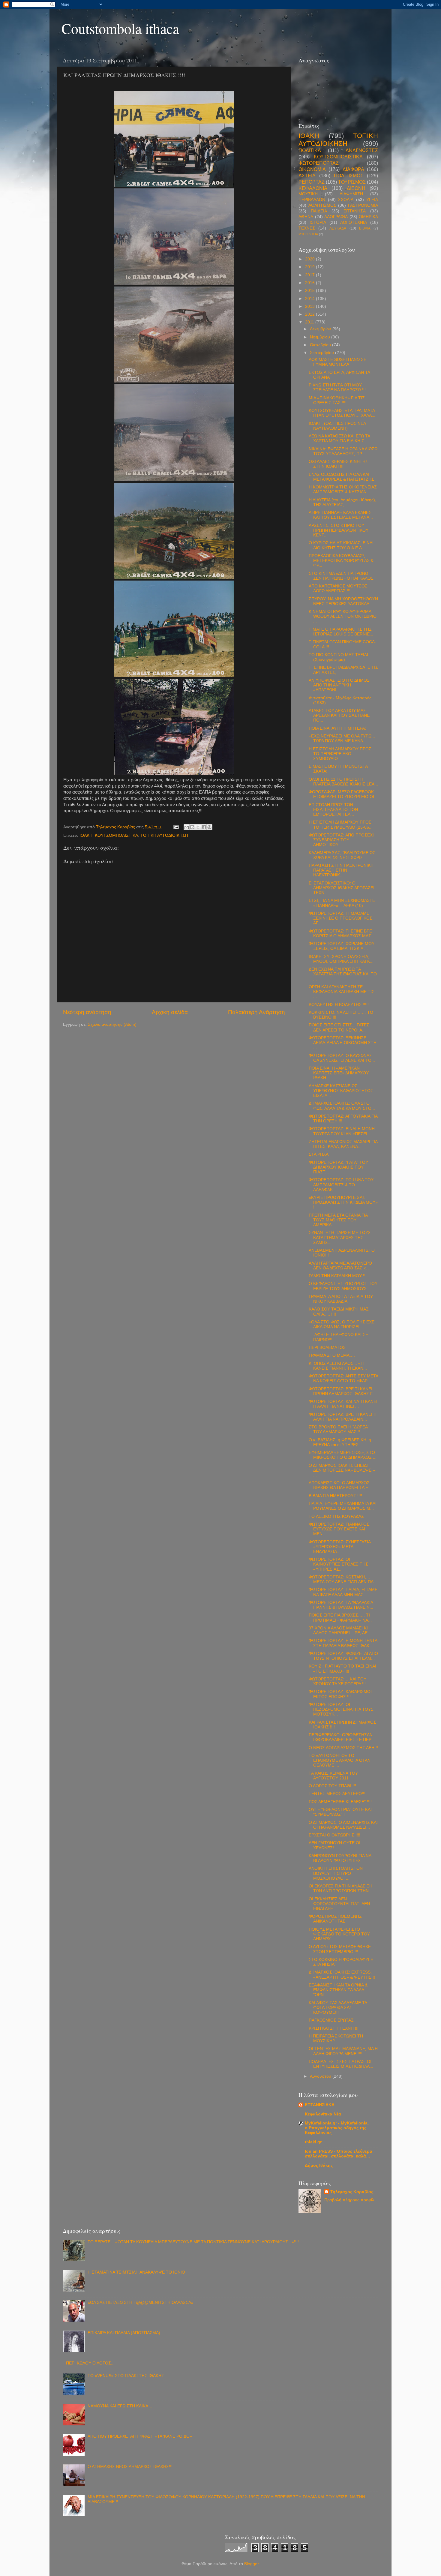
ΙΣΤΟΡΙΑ (318, 222)
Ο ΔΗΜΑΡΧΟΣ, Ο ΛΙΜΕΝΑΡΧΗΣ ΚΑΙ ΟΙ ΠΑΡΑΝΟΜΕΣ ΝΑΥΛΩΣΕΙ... (343, 1825)
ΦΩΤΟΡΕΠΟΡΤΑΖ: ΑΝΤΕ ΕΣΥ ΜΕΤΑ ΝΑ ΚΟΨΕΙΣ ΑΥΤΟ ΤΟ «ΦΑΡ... (343, 1378)
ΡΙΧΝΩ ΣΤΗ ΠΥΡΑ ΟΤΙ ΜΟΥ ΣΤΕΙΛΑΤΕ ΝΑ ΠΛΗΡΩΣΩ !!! (337, 387)
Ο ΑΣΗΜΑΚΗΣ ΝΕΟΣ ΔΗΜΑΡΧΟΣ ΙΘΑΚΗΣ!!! (130, 2467)
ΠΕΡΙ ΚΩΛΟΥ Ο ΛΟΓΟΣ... (90, 2363)
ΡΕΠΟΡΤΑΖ (312, 182)
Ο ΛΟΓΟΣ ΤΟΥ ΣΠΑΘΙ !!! (332, 1786)
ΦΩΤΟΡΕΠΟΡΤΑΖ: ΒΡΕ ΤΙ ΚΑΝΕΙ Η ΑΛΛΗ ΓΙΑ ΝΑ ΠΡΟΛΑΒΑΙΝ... (343, 1417)
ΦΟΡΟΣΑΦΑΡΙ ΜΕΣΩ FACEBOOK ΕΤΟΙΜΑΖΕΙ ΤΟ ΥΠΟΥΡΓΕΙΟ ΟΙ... (343, 794)
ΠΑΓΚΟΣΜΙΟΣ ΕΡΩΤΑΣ (331, 2020)
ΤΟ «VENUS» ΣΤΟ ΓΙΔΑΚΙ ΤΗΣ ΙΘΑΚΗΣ (126, 2376)
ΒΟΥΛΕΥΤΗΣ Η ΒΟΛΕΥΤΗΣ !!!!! (339, 1005)
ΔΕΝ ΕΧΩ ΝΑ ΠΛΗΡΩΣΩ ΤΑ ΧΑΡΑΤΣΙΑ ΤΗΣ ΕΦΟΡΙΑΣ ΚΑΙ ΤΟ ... (343, 974)
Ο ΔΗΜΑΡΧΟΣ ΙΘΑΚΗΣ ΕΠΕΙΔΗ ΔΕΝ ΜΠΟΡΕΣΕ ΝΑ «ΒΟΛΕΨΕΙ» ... (342, 1470)
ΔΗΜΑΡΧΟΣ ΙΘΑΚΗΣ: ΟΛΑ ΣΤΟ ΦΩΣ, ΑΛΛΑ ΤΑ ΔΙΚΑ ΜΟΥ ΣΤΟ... (342, 1106)
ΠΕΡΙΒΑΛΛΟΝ (312, 200)
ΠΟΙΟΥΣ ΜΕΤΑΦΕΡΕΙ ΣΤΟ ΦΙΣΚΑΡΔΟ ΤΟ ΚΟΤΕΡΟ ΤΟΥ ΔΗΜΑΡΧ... (339, 1934)
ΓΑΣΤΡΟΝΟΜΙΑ (363, 205)
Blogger (251, 2564)
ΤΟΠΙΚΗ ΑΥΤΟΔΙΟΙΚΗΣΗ (164, 835)
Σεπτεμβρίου (322, 353)
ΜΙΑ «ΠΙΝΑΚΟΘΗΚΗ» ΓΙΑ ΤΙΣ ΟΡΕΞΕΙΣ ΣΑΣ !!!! (337, 400)
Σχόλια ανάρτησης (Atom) (112, 1024)
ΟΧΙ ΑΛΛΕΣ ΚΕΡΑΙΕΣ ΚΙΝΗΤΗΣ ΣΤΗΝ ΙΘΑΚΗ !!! (338, 464)
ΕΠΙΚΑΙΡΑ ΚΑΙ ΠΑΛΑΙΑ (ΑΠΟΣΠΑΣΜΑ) (124, 2333)
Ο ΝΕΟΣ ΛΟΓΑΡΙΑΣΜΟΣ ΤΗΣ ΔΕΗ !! (343, 1748)
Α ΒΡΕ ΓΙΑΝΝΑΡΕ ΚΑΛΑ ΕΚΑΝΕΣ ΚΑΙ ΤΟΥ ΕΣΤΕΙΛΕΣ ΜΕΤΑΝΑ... (341, 515)
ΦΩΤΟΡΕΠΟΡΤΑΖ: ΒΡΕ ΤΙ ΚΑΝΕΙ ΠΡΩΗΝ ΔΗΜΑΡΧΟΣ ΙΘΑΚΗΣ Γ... (342, 1391)
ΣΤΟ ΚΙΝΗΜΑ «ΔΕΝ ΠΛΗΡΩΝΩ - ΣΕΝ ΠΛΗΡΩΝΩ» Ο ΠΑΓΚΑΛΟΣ (341, 576)
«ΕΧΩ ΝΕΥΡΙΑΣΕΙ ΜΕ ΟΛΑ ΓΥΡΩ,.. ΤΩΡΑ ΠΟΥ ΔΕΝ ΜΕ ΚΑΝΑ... (342, 739)
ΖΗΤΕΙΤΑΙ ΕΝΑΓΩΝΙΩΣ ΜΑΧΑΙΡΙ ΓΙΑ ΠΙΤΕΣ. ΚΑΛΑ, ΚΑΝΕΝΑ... (343, 1144)
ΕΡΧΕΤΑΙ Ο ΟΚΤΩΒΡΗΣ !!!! (334, 1835)
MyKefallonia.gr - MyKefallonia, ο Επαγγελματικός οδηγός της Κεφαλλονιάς (337, 2128)
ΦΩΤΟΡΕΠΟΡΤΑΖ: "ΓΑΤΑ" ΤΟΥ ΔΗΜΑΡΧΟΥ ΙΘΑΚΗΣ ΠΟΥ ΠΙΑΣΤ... (338, 1167)
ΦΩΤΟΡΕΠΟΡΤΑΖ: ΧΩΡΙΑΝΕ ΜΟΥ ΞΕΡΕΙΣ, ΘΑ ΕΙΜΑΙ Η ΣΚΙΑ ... (342, 946)
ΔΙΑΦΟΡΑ (353, 169)
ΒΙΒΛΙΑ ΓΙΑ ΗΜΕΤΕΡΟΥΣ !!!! (335, 1496)
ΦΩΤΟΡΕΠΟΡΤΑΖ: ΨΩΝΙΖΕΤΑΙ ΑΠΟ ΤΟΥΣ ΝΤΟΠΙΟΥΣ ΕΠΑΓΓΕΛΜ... (343, 1656)
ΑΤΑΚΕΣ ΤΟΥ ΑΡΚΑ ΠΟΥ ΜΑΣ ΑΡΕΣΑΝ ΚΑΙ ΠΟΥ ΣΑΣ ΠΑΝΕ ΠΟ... (339, 715)
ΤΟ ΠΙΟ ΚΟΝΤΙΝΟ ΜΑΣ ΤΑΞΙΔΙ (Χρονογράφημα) (338, 657)
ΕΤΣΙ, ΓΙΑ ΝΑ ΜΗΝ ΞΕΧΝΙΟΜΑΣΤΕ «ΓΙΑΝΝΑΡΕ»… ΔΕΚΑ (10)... (342, 903)
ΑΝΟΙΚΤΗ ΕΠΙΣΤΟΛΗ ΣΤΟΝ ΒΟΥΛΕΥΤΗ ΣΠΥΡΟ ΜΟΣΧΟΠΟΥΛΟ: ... (336, 1873)
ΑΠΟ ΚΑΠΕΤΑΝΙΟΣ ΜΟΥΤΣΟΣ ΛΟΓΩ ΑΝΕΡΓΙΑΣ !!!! (338, 588)
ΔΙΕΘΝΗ (356, 188)
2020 (310, 259)
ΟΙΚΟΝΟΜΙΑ (312, 169)
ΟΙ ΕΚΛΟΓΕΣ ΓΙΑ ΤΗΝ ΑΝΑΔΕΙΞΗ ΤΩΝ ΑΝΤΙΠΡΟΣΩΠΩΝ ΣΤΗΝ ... (341, 1888)
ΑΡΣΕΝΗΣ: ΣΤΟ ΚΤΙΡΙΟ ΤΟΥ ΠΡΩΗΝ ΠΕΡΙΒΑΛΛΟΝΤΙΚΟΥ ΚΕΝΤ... (339, 530)
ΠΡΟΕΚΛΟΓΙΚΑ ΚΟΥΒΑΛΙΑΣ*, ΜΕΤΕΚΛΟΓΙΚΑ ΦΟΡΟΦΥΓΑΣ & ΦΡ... (341, 561)
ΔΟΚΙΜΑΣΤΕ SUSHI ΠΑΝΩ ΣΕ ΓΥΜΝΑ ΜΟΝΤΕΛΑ (337, 362)
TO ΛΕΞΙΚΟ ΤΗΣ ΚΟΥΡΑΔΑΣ (336, 1516)
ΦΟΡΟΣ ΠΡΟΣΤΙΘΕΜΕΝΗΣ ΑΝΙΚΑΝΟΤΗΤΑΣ (335, 1919)
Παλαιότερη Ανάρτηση (256, 1012)
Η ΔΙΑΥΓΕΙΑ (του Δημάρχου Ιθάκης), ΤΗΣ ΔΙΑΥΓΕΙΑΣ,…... (342, 502)
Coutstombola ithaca (120, 28)
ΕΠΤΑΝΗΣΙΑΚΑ (320, 2105)
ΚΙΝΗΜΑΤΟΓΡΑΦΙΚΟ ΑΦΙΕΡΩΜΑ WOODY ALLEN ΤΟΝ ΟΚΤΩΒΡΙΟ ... (343, 616)
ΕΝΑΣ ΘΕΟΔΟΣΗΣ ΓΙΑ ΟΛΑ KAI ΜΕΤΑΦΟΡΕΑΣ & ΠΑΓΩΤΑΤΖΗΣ (341, 477)
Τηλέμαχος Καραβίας (352, 2192)
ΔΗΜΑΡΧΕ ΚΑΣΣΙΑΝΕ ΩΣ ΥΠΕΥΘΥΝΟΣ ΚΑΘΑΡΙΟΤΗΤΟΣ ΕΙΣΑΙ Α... (341, 1091)
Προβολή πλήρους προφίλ (349, 2200)
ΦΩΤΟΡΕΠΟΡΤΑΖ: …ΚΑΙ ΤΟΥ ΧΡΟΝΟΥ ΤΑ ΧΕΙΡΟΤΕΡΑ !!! (337, 1681)
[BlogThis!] (192, 827)
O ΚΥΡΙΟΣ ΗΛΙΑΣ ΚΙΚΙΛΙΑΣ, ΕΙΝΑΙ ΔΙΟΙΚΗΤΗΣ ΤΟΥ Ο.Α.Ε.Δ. (341, 545)
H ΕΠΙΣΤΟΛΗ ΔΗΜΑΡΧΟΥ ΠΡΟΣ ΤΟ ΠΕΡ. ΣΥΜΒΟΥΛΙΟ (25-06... (341, 825)
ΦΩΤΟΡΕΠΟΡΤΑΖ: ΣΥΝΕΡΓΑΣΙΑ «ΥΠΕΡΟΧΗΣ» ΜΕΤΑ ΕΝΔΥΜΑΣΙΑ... (340, 1547)
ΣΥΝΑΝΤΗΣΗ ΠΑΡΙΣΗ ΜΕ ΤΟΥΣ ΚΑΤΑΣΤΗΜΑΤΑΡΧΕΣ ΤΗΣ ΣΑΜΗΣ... (340, 1237)
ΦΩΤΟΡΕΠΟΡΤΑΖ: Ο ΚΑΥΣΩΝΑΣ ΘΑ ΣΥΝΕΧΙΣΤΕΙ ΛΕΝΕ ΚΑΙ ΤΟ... (342, 1058)
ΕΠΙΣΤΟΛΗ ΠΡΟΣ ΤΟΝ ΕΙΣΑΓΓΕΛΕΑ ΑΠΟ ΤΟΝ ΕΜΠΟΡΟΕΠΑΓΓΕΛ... (333, 810)
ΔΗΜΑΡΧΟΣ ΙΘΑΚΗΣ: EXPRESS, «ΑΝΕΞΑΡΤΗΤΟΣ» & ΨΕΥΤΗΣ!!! (342, 1975)
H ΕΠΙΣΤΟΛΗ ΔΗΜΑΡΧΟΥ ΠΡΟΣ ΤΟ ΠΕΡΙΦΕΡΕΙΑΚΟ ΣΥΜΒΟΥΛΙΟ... (340, 754)
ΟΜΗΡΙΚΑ (368, 217)
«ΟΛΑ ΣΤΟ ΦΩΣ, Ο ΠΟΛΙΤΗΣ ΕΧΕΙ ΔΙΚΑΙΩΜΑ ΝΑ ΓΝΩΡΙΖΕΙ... (342, 1324)
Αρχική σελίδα (170, 1012)
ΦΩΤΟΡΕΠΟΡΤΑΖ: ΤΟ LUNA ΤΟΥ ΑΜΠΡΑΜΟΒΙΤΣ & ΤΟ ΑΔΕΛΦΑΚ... (341, 1185)
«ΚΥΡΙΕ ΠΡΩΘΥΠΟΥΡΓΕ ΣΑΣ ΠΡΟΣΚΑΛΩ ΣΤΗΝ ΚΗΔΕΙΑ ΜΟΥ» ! (343, 1202)
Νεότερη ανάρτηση (87, 1012)
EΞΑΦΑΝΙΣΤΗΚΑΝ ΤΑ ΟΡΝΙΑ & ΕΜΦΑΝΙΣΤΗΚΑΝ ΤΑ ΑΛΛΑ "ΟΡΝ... (338, 1990)
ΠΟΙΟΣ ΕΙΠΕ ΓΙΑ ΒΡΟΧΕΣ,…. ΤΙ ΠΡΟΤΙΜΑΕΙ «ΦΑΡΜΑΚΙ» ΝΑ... (340, 1618)
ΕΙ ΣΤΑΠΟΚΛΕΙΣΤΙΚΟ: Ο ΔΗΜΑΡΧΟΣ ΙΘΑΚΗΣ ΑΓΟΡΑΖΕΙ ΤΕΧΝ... (342, 888)
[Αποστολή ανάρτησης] (176, 827)
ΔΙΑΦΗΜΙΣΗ (351, 194)
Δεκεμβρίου (321, 329)
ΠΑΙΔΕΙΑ (319, 211)
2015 (310, 291)
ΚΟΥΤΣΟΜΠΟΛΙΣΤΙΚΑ (116, 835)
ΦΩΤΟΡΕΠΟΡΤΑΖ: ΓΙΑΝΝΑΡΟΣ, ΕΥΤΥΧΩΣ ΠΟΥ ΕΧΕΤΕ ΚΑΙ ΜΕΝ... (340, 1529)
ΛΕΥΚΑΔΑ (338, 228)
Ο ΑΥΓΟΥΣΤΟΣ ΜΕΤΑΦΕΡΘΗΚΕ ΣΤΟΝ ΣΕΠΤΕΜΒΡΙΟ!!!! (340, 1949)
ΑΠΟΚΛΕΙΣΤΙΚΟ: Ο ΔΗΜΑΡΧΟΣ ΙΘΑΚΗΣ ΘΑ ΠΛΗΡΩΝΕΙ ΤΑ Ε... (340, 1485)
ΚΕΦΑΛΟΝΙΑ (313, 188)
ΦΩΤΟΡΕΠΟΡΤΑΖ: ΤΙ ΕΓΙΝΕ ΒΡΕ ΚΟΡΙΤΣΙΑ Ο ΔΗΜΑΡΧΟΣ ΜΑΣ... (342, 934)
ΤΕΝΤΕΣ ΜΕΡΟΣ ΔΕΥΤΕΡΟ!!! (337, 1794)
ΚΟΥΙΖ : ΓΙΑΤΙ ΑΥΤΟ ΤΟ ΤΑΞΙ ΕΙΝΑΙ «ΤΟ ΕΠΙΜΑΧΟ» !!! (342, 1669)
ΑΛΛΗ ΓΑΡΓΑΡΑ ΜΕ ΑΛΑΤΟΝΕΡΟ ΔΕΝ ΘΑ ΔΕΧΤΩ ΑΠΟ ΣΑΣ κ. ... (340, 1266)
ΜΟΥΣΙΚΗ (308, 194)
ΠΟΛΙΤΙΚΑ (310, 150)
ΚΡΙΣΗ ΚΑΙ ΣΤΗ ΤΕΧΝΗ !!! (334, 2028)
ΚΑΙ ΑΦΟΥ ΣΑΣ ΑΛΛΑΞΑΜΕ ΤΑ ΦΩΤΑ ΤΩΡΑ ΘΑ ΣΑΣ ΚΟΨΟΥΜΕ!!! (338, 2008)
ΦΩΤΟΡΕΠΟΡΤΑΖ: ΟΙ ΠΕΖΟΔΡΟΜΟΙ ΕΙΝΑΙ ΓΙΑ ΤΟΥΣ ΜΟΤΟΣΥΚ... (341, 1709)
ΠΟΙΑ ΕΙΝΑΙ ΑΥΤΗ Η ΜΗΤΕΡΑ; (337, 728)
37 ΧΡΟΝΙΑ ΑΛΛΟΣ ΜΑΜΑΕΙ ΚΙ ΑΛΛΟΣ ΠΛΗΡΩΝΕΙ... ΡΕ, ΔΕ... (340, 1630)
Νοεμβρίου (321, 337)
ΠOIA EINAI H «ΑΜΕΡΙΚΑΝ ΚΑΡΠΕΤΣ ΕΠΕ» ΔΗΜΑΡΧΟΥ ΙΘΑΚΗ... (339, 1073)
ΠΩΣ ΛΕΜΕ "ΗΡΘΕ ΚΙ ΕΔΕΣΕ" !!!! (340, 1802)
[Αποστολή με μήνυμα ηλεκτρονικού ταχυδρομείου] (187, 827)
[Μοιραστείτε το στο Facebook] (204, 827)
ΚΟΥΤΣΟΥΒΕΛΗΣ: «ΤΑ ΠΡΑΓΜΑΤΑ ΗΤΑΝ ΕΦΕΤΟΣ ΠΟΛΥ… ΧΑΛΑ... (342, 413)
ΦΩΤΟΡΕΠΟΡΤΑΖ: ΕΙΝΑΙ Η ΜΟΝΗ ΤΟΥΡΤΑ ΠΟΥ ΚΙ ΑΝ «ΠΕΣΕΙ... (342, 1131)
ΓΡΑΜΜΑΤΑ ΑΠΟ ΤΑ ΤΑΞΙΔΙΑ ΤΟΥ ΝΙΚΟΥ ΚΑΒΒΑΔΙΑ (341, 1299)
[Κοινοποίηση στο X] (198, 827)
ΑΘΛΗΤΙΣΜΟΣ (322, 205)
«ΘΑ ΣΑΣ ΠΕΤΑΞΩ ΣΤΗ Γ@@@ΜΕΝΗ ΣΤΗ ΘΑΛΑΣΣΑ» (141, 2303)
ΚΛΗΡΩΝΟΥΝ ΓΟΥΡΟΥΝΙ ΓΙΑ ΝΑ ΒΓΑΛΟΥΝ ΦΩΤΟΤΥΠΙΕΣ (340, 1858)
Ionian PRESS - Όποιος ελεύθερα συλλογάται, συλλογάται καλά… (339, 2154)
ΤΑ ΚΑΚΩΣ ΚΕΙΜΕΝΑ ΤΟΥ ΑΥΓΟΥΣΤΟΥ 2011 (333, 1776)
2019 (310, 267)
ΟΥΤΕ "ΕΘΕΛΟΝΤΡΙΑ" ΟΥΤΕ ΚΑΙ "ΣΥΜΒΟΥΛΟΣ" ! (340, 1812)
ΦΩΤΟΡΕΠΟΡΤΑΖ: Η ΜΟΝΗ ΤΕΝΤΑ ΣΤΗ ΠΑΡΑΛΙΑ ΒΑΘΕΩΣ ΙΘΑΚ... (343, 1643)
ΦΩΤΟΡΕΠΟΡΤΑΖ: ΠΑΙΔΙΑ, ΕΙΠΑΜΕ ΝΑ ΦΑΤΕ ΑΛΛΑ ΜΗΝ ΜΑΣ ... (343, 1592)
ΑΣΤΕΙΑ (307, 176)
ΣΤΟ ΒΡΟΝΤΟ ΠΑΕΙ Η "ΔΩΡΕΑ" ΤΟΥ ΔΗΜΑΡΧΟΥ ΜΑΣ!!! (339, 1429)
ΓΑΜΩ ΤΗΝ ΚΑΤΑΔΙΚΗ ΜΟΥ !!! (338, 1276)
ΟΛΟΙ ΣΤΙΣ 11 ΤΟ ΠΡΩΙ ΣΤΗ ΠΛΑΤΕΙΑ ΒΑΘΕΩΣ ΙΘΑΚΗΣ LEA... (343, 782)
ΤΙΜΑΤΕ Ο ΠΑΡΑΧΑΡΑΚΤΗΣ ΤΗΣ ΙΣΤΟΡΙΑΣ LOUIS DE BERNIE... (341, 632)
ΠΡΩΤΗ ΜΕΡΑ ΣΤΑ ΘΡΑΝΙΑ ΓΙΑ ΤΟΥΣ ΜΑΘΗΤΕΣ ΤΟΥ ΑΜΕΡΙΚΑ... (338, 1220)
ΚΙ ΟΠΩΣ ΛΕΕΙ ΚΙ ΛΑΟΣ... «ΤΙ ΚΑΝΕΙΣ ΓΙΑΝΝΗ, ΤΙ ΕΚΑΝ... (338, 1366)
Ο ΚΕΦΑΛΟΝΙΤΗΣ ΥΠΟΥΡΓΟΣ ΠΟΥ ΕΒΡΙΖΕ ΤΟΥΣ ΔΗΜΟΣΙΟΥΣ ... (343, 1286)
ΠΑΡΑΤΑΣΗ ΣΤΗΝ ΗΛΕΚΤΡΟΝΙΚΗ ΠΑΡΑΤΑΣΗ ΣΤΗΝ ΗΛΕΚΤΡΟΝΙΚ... (341, 870)
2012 (310, 314)
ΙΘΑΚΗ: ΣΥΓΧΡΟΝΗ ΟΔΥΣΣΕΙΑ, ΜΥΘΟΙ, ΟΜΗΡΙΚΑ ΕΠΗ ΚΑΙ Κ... (341, 959)
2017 (310, 275)
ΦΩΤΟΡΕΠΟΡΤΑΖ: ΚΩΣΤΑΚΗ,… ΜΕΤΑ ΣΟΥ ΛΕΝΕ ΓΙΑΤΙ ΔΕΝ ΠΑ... (343, 1579)
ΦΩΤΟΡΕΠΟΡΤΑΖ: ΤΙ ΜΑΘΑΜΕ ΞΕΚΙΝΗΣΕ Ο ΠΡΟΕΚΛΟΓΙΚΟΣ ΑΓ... (340, 918)
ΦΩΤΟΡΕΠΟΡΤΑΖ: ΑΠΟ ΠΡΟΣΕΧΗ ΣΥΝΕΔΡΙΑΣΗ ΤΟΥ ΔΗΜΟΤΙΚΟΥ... (342, 840)
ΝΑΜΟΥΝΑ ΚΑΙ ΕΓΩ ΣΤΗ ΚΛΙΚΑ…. (121, 2406)
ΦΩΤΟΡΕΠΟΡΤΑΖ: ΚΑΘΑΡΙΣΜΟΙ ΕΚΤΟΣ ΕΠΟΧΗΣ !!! (340, 1694)
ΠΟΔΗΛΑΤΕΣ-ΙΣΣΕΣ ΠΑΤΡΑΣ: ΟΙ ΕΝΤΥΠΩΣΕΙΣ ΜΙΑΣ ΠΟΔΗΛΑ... (341, 2064)
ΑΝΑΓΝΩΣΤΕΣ (362, 150)
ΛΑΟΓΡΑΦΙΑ (336, 217)
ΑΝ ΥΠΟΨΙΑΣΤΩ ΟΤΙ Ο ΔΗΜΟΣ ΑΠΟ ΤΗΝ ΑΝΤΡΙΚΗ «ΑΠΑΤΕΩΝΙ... (339, 685)
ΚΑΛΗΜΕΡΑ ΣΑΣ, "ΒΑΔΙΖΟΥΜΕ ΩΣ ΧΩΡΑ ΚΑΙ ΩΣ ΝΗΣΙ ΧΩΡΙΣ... (342, 855)
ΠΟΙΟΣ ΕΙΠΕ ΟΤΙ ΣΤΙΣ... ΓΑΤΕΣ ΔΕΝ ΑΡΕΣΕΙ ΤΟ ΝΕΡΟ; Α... (339, 1027)
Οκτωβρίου (321, 345)
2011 (310, 322)
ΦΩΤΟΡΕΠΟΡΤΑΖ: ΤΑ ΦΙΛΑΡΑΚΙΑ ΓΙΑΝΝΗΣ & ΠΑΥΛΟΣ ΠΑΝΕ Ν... (341, 1605)
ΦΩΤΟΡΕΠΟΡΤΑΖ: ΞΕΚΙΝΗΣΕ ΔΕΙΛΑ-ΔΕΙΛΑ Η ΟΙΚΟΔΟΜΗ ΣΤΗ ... (343, 1043)
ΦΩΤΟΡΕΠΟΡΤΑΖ (319, 163)
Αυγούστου (321, 2076)
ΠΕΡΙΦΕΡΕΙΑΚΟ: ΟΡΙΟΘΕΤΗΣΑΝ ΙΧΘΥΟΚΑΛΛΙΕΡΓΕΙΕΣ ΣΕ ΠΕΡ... (342, 1737)
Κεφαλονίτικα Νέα (323, 2114)
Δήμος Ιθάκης (319, 2165)
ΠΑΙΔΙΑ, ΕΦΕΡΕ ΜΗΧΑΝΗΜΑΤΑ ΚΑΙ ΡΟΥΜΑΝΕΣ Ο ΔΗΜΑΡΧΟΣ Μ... (343, 1506)
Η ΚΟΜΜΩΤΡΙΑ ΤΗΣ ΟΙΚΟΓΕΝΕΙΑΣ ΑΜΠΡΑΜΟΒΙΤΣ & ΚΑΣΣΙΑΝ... (343, 489)
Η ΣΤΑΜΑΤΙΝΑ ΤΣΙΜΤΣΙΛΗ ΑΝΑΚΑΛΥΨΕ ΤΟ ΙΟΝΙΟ (136, 2272)
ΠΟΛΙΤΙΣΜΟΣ (349, 176)
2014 (310, 299)
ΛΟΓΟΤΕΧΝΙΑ (354, 222)
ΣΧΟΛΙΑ (346, 200)
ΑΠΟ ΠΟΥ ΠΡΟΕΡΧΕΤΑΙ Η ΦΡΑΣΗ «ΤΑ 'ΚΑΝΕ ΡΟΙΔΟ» (140, 2436)
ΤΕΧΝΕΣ (307, 228)
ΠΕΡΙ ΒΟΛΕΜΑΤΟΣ (327, 1348)
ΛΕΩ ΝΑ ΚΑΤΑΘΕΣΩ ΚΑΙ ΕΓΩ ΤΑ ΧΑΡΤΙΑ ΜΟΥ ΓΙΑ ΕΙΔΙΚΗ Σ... (339, 438)
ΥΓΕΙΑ (372, 200)
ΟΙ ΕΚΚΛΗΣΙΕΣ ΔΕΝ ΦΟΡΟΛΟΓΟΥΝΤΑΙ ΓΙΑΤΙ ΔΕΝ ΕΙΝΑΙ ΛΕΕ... (339, 1904)
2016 (310, 283)
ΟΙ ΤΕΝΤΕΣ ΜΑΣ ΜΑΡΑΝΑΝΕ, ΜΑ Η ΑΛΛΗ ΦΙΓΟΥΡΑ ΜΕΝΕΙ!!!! (343, 2051)
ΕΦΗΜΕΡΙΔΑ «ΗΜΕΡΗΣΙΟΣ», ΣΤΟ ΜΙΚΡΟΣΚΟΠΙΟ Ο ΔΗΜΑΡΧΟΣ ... (343, 1455)
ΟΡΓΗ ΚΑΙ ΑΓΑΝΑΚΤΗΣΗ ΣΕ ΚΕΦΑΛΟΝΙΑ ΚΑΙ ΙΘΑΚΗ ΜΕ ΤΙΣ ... (342, 992)
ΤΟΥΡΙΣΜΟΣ (352, 182)
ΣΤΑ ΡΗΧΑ (319, 1154)
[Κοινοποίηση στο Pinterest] (209, 827)
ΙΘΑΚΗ (86, 835)
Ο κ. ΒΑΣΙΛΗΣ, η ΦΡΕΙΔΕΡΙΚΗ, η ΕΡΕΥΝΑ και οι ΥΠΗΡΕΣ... (340, 1442)
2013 (310, 306)
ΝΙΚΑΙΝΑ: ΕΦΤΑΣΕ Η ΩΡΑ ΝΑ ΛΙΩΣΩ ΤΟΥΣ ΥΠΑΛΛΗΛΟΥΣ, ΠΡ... (343, 451)
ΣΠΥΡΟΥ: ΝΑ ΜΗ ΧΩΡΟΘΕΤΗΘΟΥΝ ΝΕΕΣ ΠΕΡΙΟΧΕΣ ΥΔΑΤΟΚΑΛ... (343, 601)
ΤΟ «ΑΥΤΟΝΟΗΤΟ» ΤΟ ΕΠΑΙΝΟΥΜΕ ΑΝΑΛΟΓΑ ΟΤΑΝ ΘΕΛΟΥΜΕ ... (340, 1760)
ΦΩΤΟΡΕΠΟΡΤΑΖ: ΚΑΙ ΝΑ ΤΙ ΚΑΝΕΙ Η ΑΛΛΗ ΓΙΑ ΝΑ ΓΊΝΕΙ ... (343, 1404)
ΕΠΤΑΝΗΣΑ (355, 211)
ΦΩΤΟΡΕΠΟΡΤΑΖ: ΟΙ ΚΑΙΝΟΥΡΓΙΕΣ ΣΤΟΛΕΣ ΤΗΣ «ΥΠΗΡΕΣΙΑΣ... (338, 1564)
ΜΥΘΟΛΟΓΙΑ (308, 234)
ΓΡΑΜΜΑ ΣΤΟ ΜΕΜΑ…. (332, 1355)
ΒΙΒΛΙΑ (365, 228)
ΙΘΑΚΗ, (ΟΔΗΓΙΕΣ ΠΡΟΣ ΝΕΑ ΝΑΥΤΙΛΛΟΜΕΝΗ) (337, 426)
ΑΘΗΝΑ (306, 217)
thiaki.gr (313, 2142)
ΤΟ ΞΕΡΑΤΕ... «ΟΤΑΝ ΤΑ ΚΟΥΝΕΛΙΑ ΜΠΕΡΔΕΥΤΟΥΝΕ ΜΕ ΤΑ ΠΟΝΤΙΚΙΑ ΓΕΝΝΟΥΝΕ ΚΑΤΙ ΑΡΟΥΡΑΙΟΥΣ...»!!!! (193, 2242)
